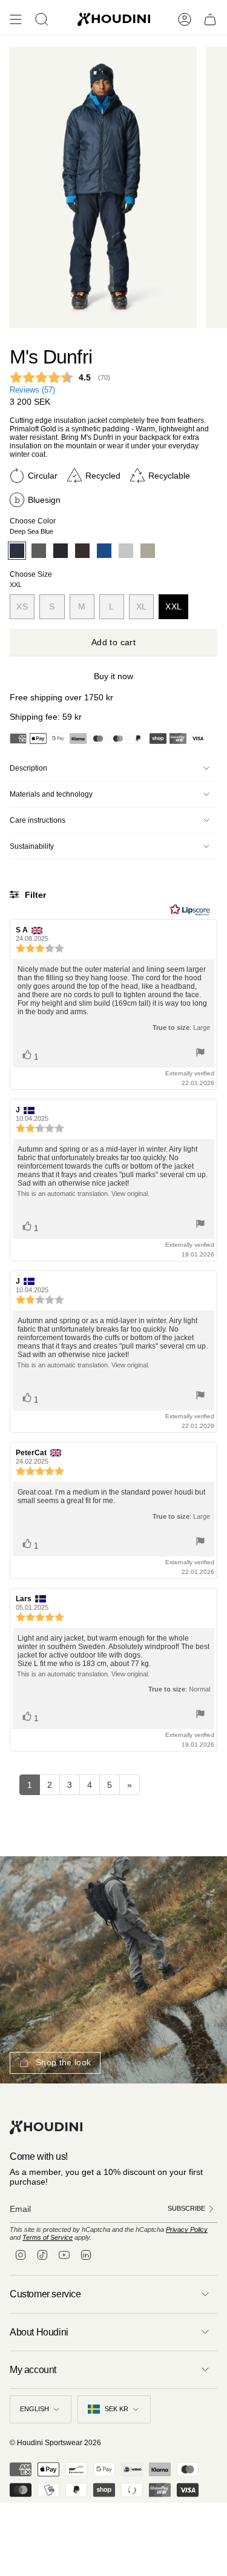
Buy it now (113, 676)
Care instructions (38, 820)
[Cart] (210, 19)
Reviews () (32, 390)
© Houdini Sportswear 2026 (55, 2443)
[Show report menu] (200, 1053)
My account (33, 2370)
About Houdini (39, 2332)
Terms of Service (48, 2237)
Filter (34, 895)
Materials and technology (51, 794)
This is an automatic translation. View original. (83, 1193)
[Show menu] (16, 19)
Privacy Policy (187, 2229)
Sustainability (32, 846)
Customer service (45, 2294)
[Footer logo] (46, 2127)
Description (28, 768)
